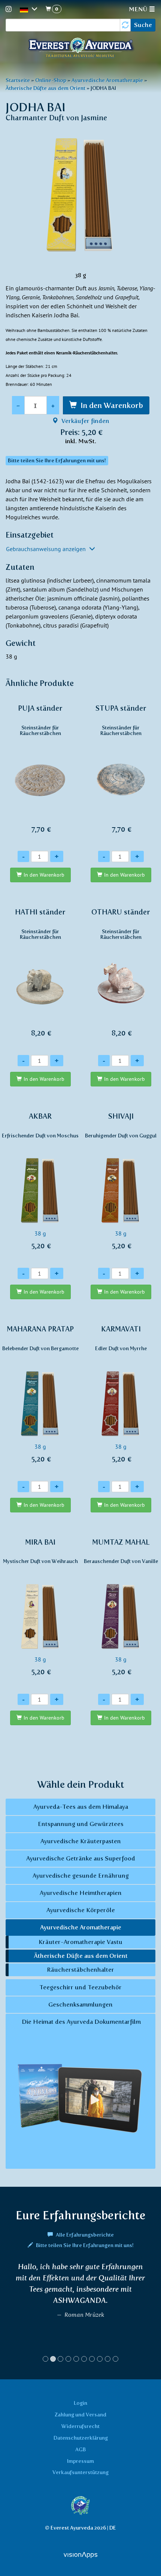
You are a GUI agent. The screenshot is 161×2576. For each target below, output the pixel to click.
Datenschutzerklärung (81, 2438)
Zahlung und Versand (80, 2415)
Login (80, 2403)
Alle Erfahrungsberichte (84, 2235)
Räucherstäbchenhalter (80, 1970)
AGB (80, 2449)
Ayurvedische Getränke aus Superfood (81, 1858)
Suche (143, 25)
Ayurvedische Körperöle (81, 1910)
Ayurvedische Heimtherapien (81, 1893)
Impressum (80, 2461)
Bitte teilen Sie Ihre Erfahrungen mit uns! (84, 2245)
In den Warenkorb (112, 405)
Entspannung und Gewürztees (81, 1824)
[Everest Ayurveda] (80, 49)
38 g (40, 1181)
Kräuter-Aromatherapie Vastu (80, 1942)
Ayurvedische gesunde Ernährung (81, 1876)
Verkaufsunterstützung (80, 2472)
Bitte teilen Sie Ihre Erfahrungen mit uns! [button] (57, 461)
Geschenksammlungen (80, 2004)
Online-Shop (51, 80)
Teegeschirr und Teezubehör (80, 1987)
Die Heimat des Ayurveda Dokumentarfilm (80, 2022)
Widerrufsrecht (80, 2426)
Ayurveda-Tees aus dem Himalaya (81, 1807)
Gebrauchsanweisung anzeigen (47, 549)
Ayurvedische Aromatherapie (107, 80)
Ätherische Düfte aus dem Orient (45, 88)
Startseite (18, 80)
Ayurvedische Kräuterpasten (81, 1841)
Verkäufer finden (85, 421)
